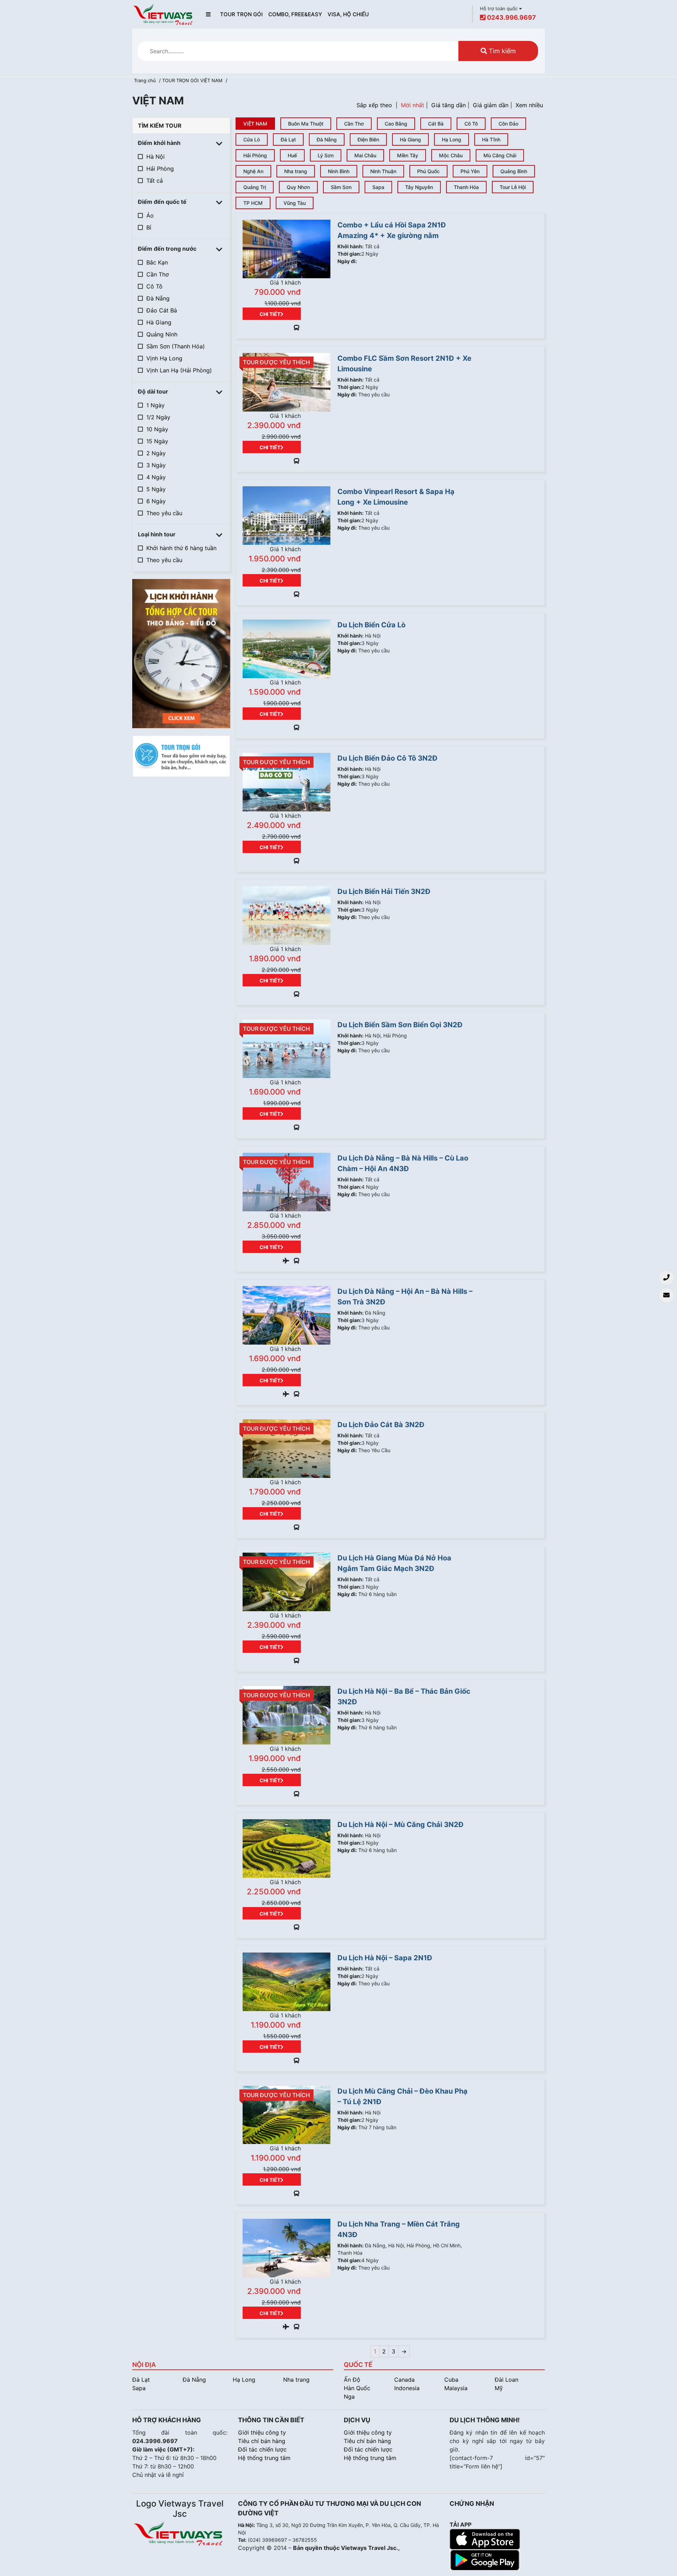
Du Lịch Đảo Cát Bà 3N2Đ (381, 1425)
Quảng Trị (255, 187)
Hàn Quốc (357, 2388)
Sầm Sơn (341, 187)
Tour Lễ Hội (513, 187)
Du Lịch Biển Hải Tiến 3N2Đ (384, 891)
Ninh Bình (339, 171)
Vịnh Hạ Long (164, 358)
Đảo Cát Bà (162, 310)
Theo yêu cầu (164, 513)
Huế (292, 155)
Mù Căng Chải (500, 155)
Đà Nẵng (158, 298)
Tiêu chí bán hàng (262, 2441)
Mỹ (499, 2388)
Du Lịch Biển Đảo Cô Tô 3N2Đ (388, 758)
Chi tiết (270, 314)
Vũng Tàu (295, 203)
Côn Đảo (508, 124)
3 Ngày (156, 465)
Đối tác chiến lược (262, 2449)
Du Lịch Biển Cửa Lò (371, 625)
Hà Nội (155, 157)
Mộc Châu (451, 155)
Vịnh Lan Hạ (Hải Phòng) (179, 370)
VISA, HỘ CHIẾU (348, 14)
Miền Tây (408, 155)
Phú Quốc (428, 171)
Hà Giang (159, 322)
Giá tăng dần (449, 105)
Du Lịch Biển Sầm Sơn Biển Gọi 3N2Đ (400, 1025)
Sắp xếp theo (374, 105)
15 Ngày (157, 441)
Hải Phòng (160, 169)
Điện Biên (368, 139)
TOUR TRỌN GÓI (241, 14)
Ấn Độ (352, 2380)
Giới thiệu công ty (262, 2432)
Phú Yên (470, 171)
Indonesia (407, 2388)
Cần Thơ (158, 274)
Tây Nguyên (419, 187)
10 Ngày (157, 429)
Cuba (451, 2380)
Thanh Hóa (466, 187)
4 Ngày (156, 477)
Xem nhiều (529, 105)
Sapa (378, 187)
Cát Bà (436, 124)
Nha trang (296, 171)
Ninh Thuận (383, 171)
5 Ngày (156, 489)
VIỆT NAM (211, 80)
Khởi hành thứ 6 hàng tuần (181, 548)
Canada (404, 2380)
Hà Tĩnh (491, 139)
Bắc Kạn (157, 262)
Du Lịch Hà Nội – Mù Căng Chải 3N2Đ (401, 1825)
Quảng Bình (514, 171)
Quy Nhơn (298, 187)
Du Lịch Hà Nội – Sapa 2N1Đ (385, 1958)
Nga (349, 2397)
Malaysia (456, 2388)
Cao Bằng (396, 124)
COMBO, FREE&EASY (295, 14)
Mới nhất (413, 105)
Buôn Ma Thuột (306, 124)
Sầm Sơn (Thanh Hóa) (176, 346)
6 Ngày (156, 501)
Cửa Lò (252, 139)
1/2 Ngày (158, 417)
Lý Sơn (326, 155)
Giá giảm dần (491, 105)
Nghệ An (253, 171)
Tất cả (155, 181)
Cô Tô (154, 286)
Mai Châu (365, 155)
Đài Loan (507, 2380)
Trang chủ (145, 80)
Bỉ (149, 227)
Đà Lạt (288, 139)
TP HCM (253, 203)
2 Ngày (156, 453)
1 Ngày (155, 405)
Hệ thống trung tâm (264, 2458)
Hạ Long (452, 139)
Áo (150, 215)
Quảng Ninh (162, 334)
